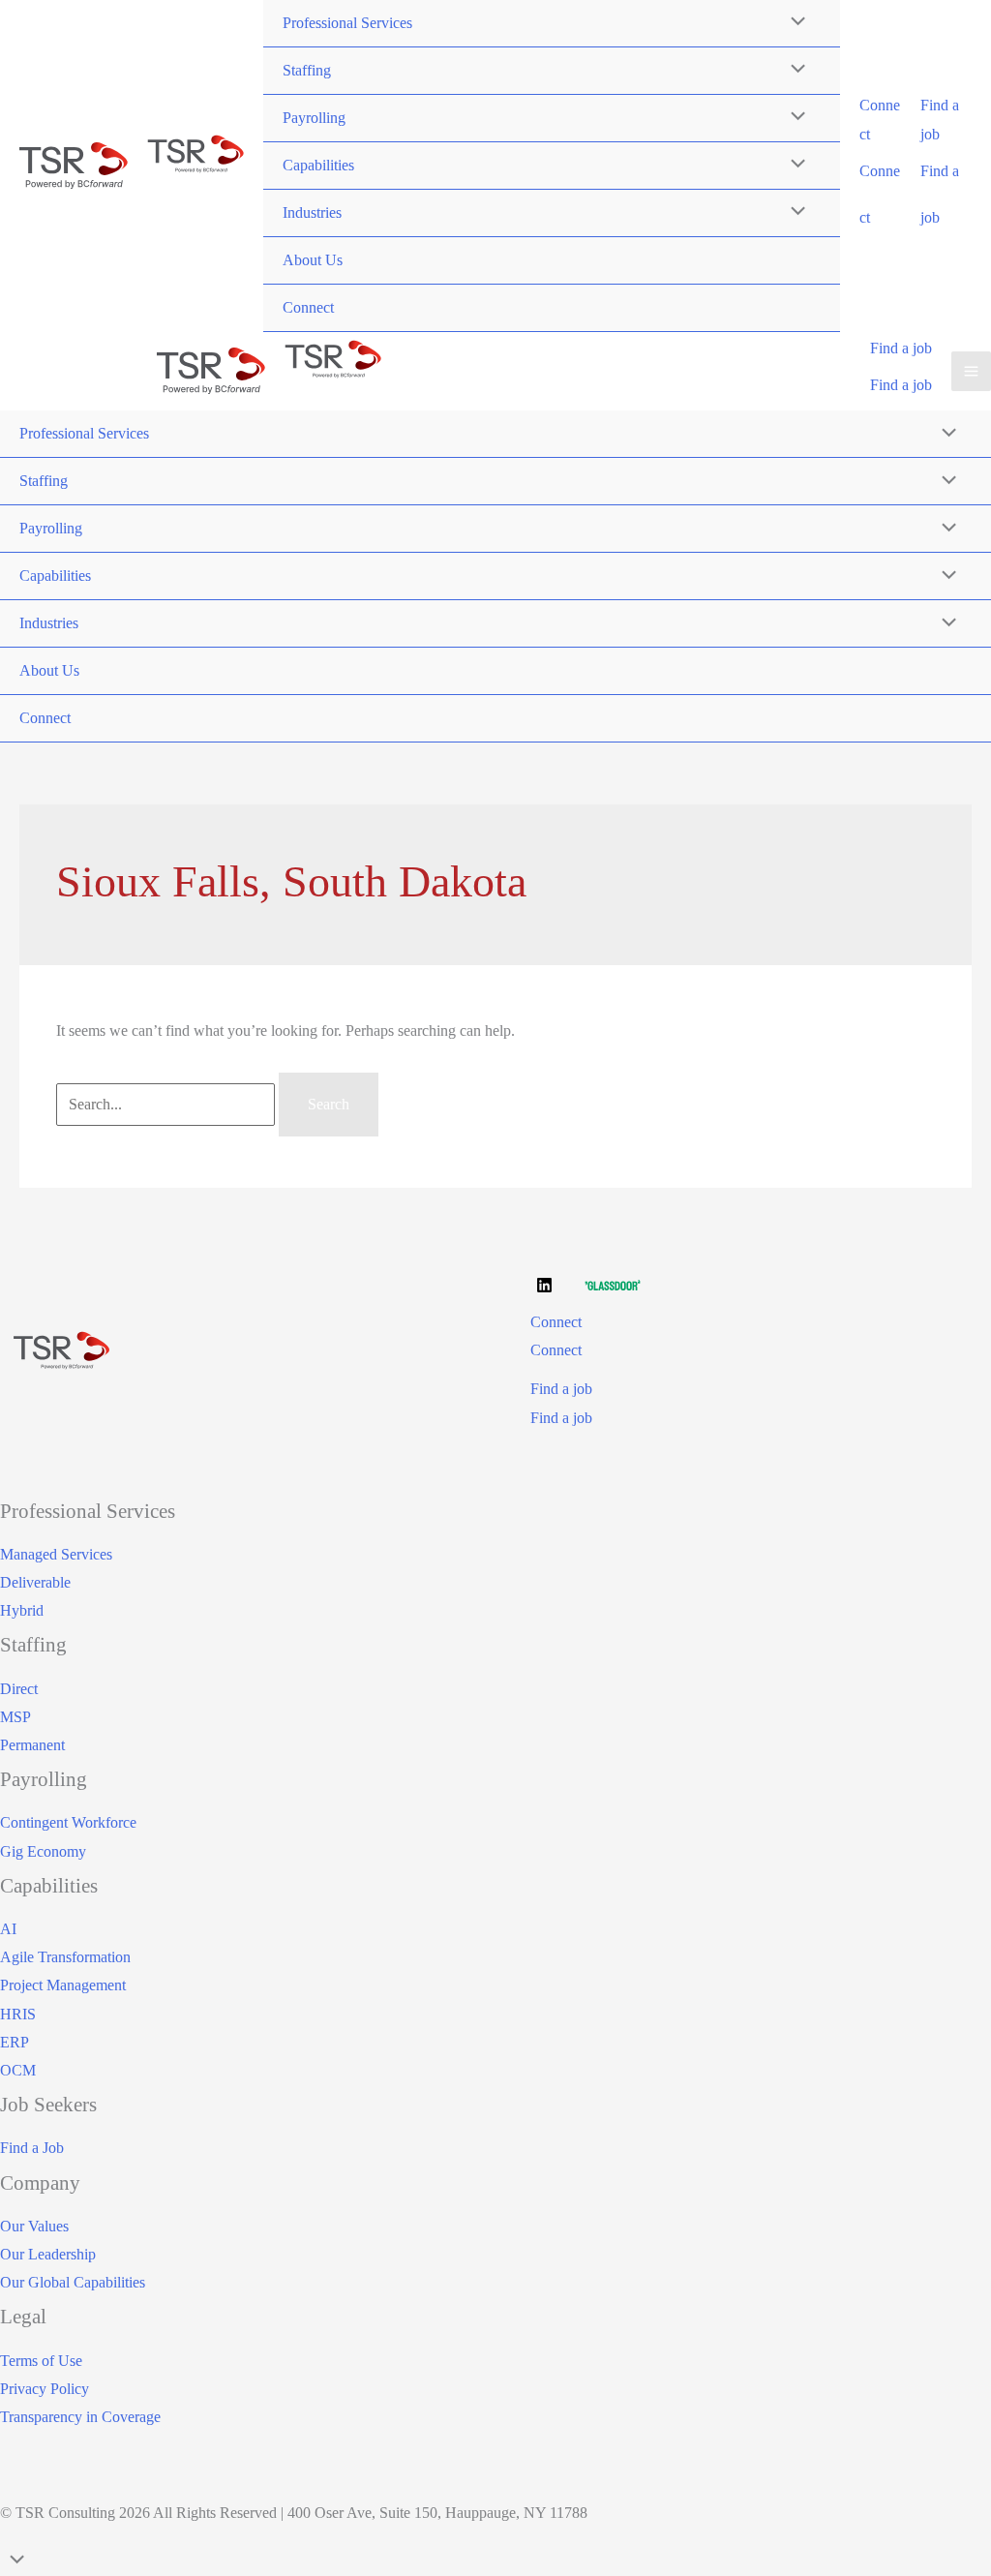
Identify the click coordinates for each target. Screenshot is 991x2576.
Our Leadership (48, 2254)
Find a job (901, 385)
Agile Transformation (65, 1957)
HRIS (18, 2014)
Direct (19, 1689)
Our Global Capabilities (73, 2282)
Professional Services (347, 23)
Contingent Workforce (68, 1822)
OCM (18, 2070)
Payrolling (314, 118)
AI (8, 1929)
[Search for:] (167, 1104)
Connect (308, 307)
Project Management (63, 1985)
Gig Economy (43, 1851)
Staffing (307, 70)
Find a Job (32, 2148)
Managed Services (56, 1554)
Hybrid (22, 1610)
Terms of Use (41, 2361)
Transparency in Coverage (80, 2417)
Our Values (34, 2226)
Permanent (32, 1745)
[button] (881, 120)
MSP (15, 1717)
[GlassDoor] (613, 1285)
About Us (313, 260)
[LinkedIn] (544, 1285)
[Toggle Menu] (793, 71)
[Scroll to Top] (495, 2561)
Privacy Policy (45, 2389)
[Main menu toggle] (971, 371)
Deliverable (35, 1582)
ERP (15, 2042)
